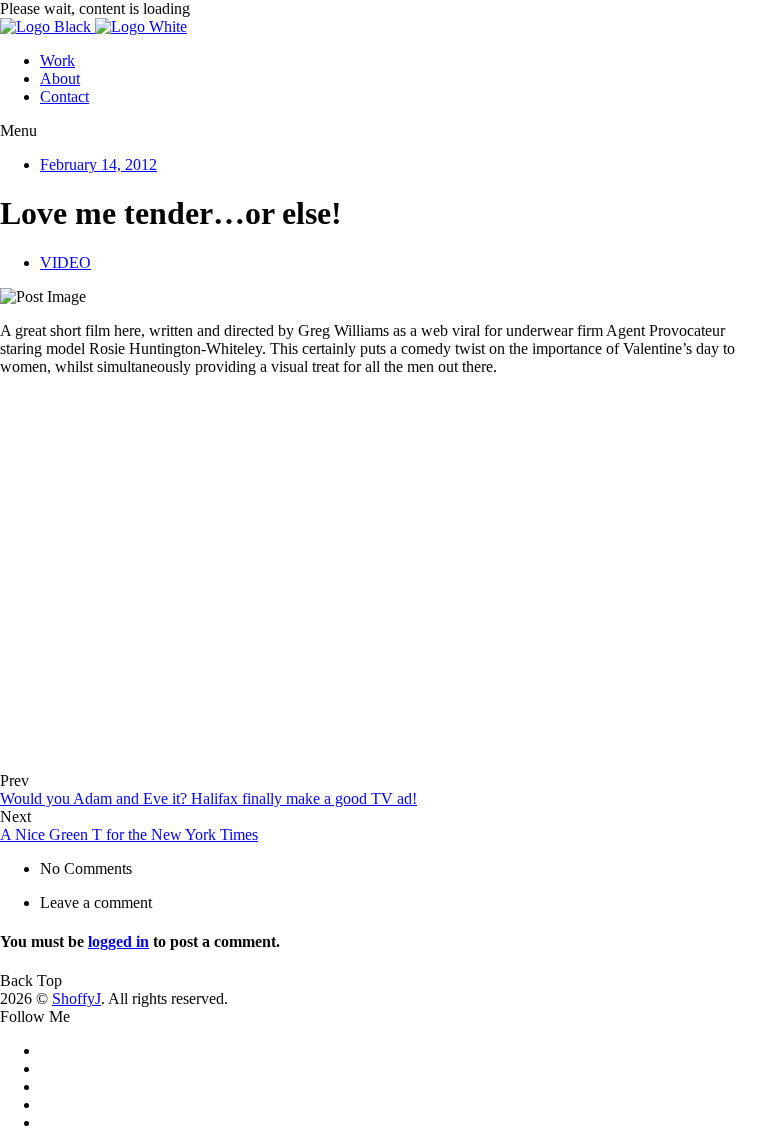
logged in (118, 941)
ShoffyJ (76, 998)
